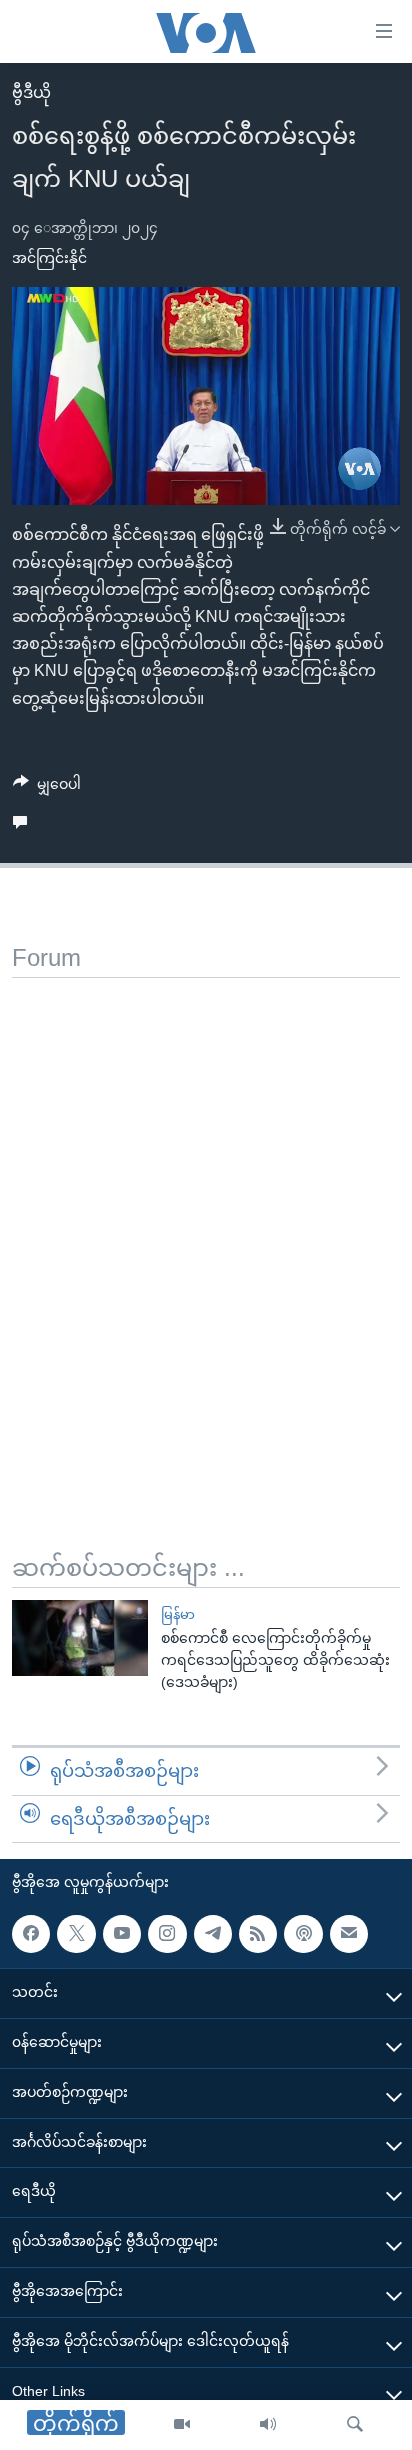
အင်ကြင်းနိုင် (49, 258)
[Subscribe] (349, 1934)
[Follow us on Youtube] (122, 1934)
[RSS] (258, 1934)
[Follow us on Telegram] (213, 1934)
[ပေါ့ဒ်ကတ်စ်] (303, 1934)
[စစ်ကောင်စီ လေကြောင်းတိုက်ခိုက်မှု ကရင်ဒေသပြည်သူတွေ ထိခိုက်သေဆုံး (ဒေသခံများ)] (80, 1638)
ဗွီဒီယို (31, 92)
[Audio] (268, 2425)
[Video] (182, 2425)
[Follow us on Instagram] (167, 1934)
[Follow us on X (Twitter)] (76, 1934)
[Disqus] (206, 1228)
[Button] (47, 788)
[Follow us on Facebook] (31, 1934)
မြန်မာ (178, 1614)
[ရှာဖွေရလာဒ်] (355, 2425)
